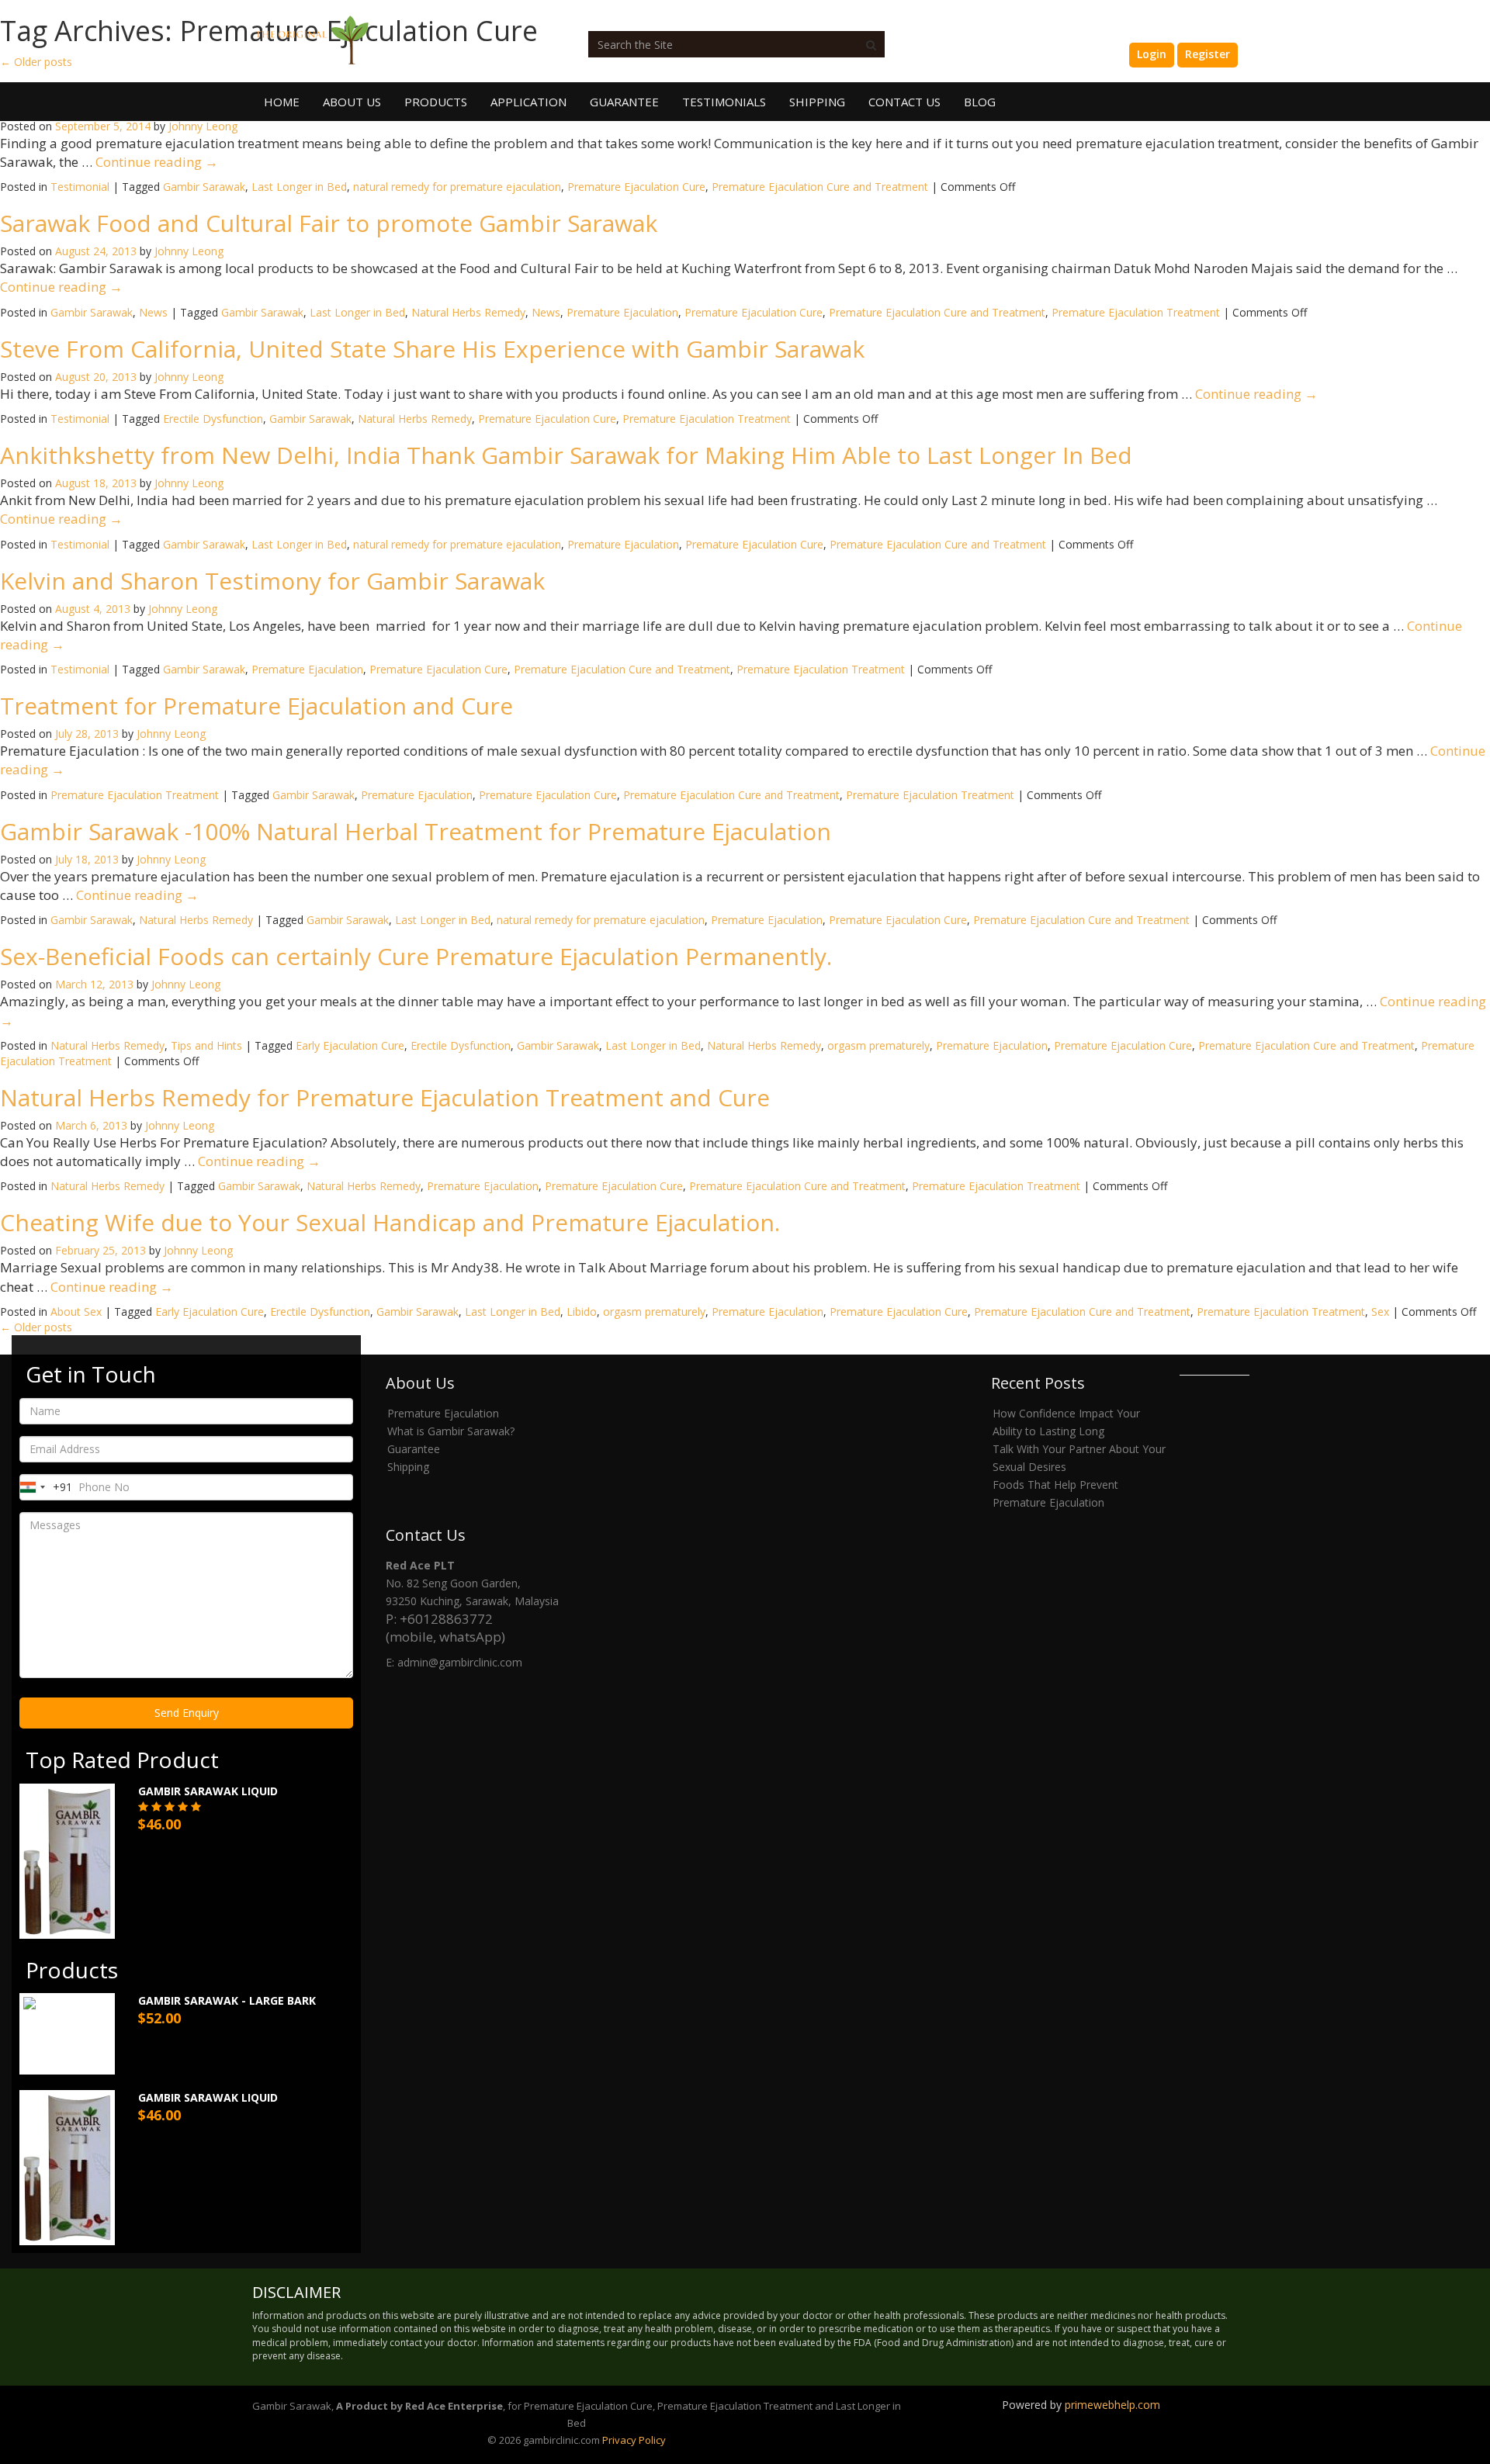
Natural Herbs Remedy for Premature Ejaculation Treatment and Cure (385, 1097)
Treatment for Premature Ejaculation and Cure (256, 706)
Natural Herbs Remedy (468, 312)
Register (1208, 54)
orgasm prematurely (878, 1045)
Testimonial (80, 187)
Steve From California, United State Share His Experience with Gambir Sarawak (432, 349)
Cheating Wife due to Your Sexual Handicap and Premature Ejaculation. (390, 1222)
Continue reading (157, 162)
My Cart (1093, 54)
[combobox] (46, 1487)
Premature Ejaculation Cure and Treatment (820, 187)
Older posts (36, 1327)
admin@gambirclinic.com (460, 1662)
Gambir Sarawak (204, 187)
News (153, 312)
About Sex (76, 1312)
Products (436, 102)
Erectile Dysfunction (213, 419)
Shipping (817, 102)
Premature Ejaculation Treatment (1136, 312)
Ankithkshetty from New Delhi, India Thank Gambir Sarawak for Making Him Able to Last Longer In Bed (566, 455)
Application (528, 102)
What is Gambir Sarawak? (451, 1431)
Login (1152, 54)
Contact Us (904, 102)
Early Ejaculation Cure (350, 1045)
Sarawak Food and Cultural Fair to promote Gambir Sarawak (329, 223)
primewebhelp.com (1112, 2405)
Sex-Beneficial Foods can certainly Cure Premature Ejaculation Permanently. (416, 956)
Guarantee (624, 102)
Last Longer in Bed (299, 187)
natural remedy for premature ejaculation (457, 187)
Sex (1380, 1312)
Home (282, 102)
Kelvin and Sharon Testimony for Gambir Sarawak (272, 581)
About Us (352, 102)
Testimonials (724, 102)
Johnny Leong (203, 126)
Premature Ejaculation (622, 312)
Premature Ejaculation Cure (636, 187)
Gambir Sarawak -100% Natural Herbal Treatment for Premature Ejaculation (416, 831)
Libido (582, 1312)
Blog (980, 102)
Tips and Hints (206, 1045)
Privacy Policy (634, 2440)
